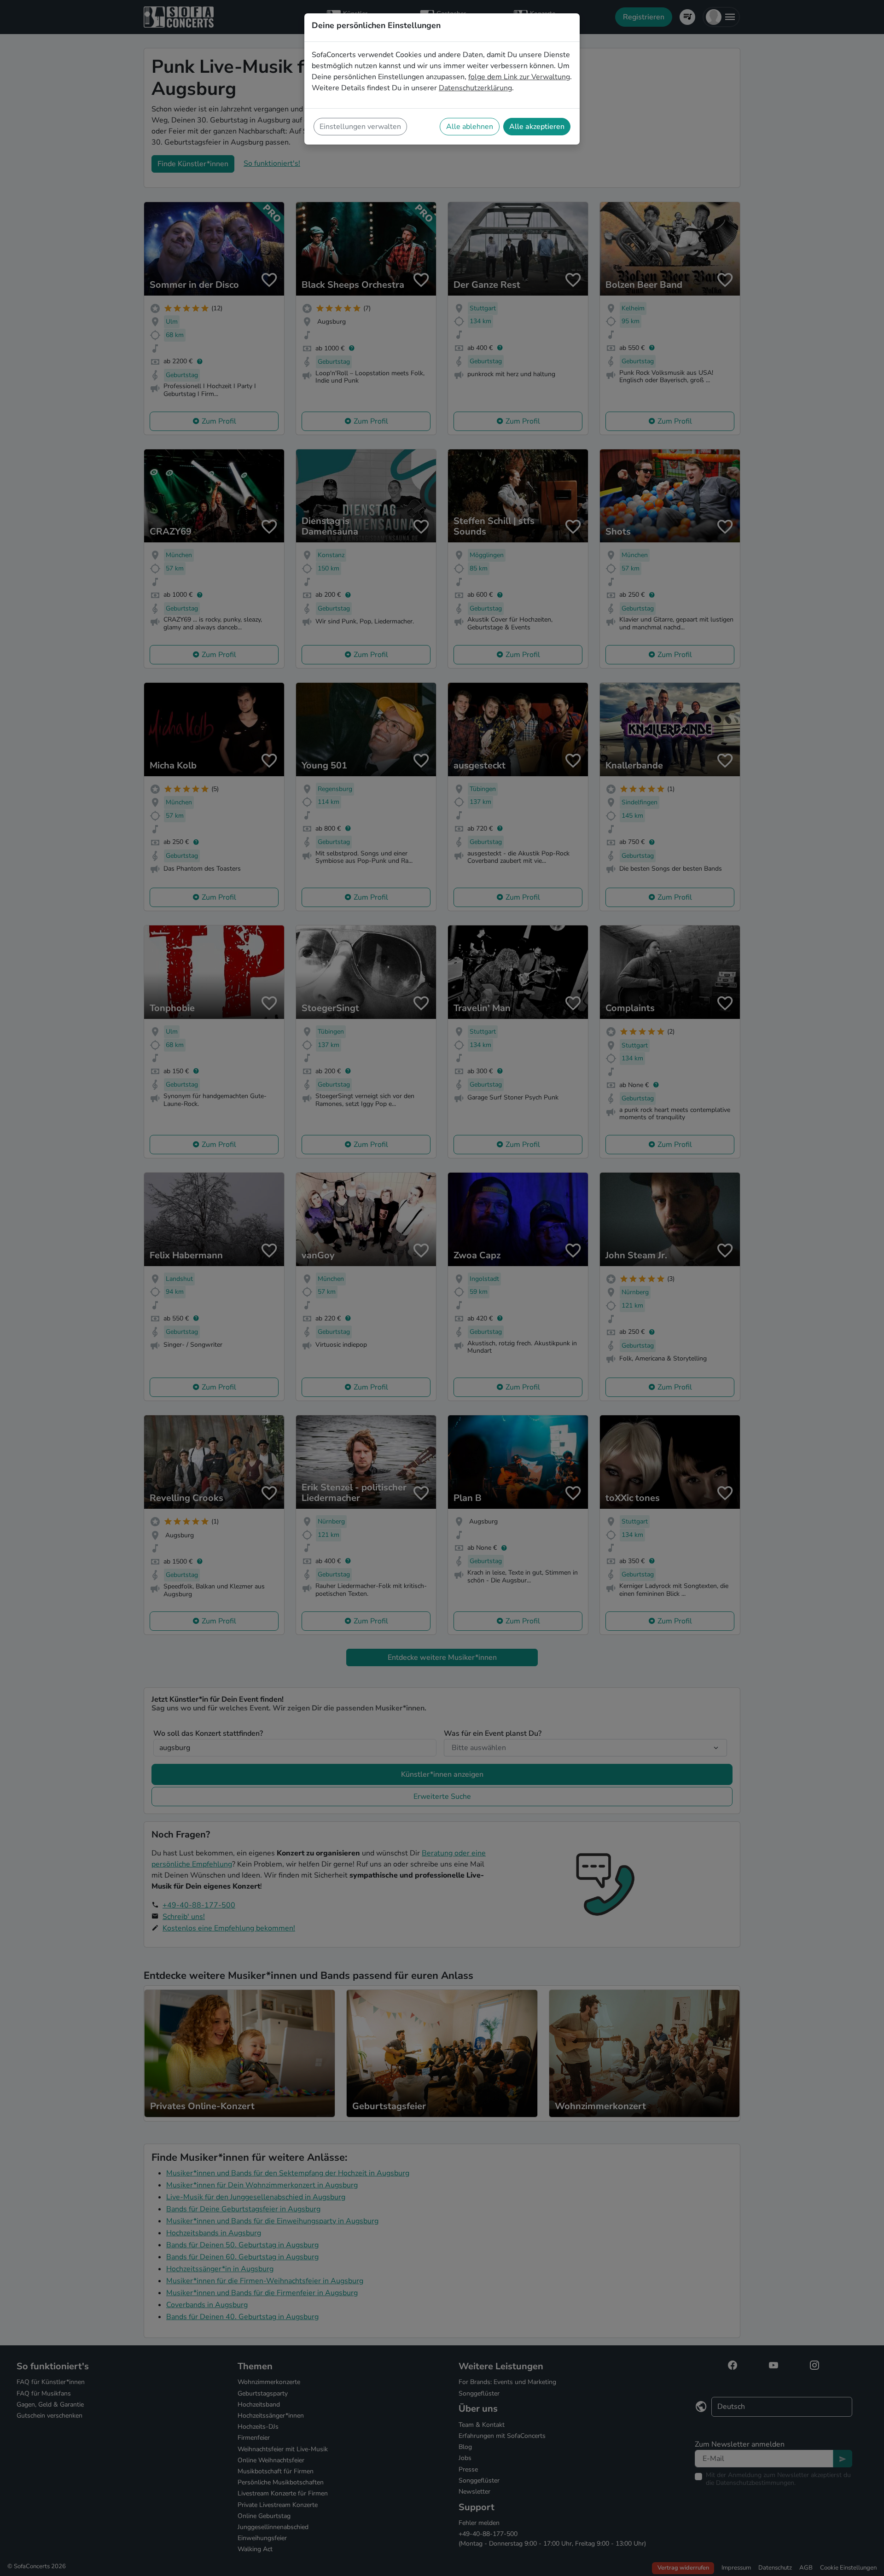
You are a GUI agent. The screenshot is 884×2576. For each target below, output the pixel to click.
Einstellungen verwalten (360, 127)
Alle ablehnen (470, 127)
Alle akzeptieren (537, 127)
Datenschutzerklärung (475, 88)
